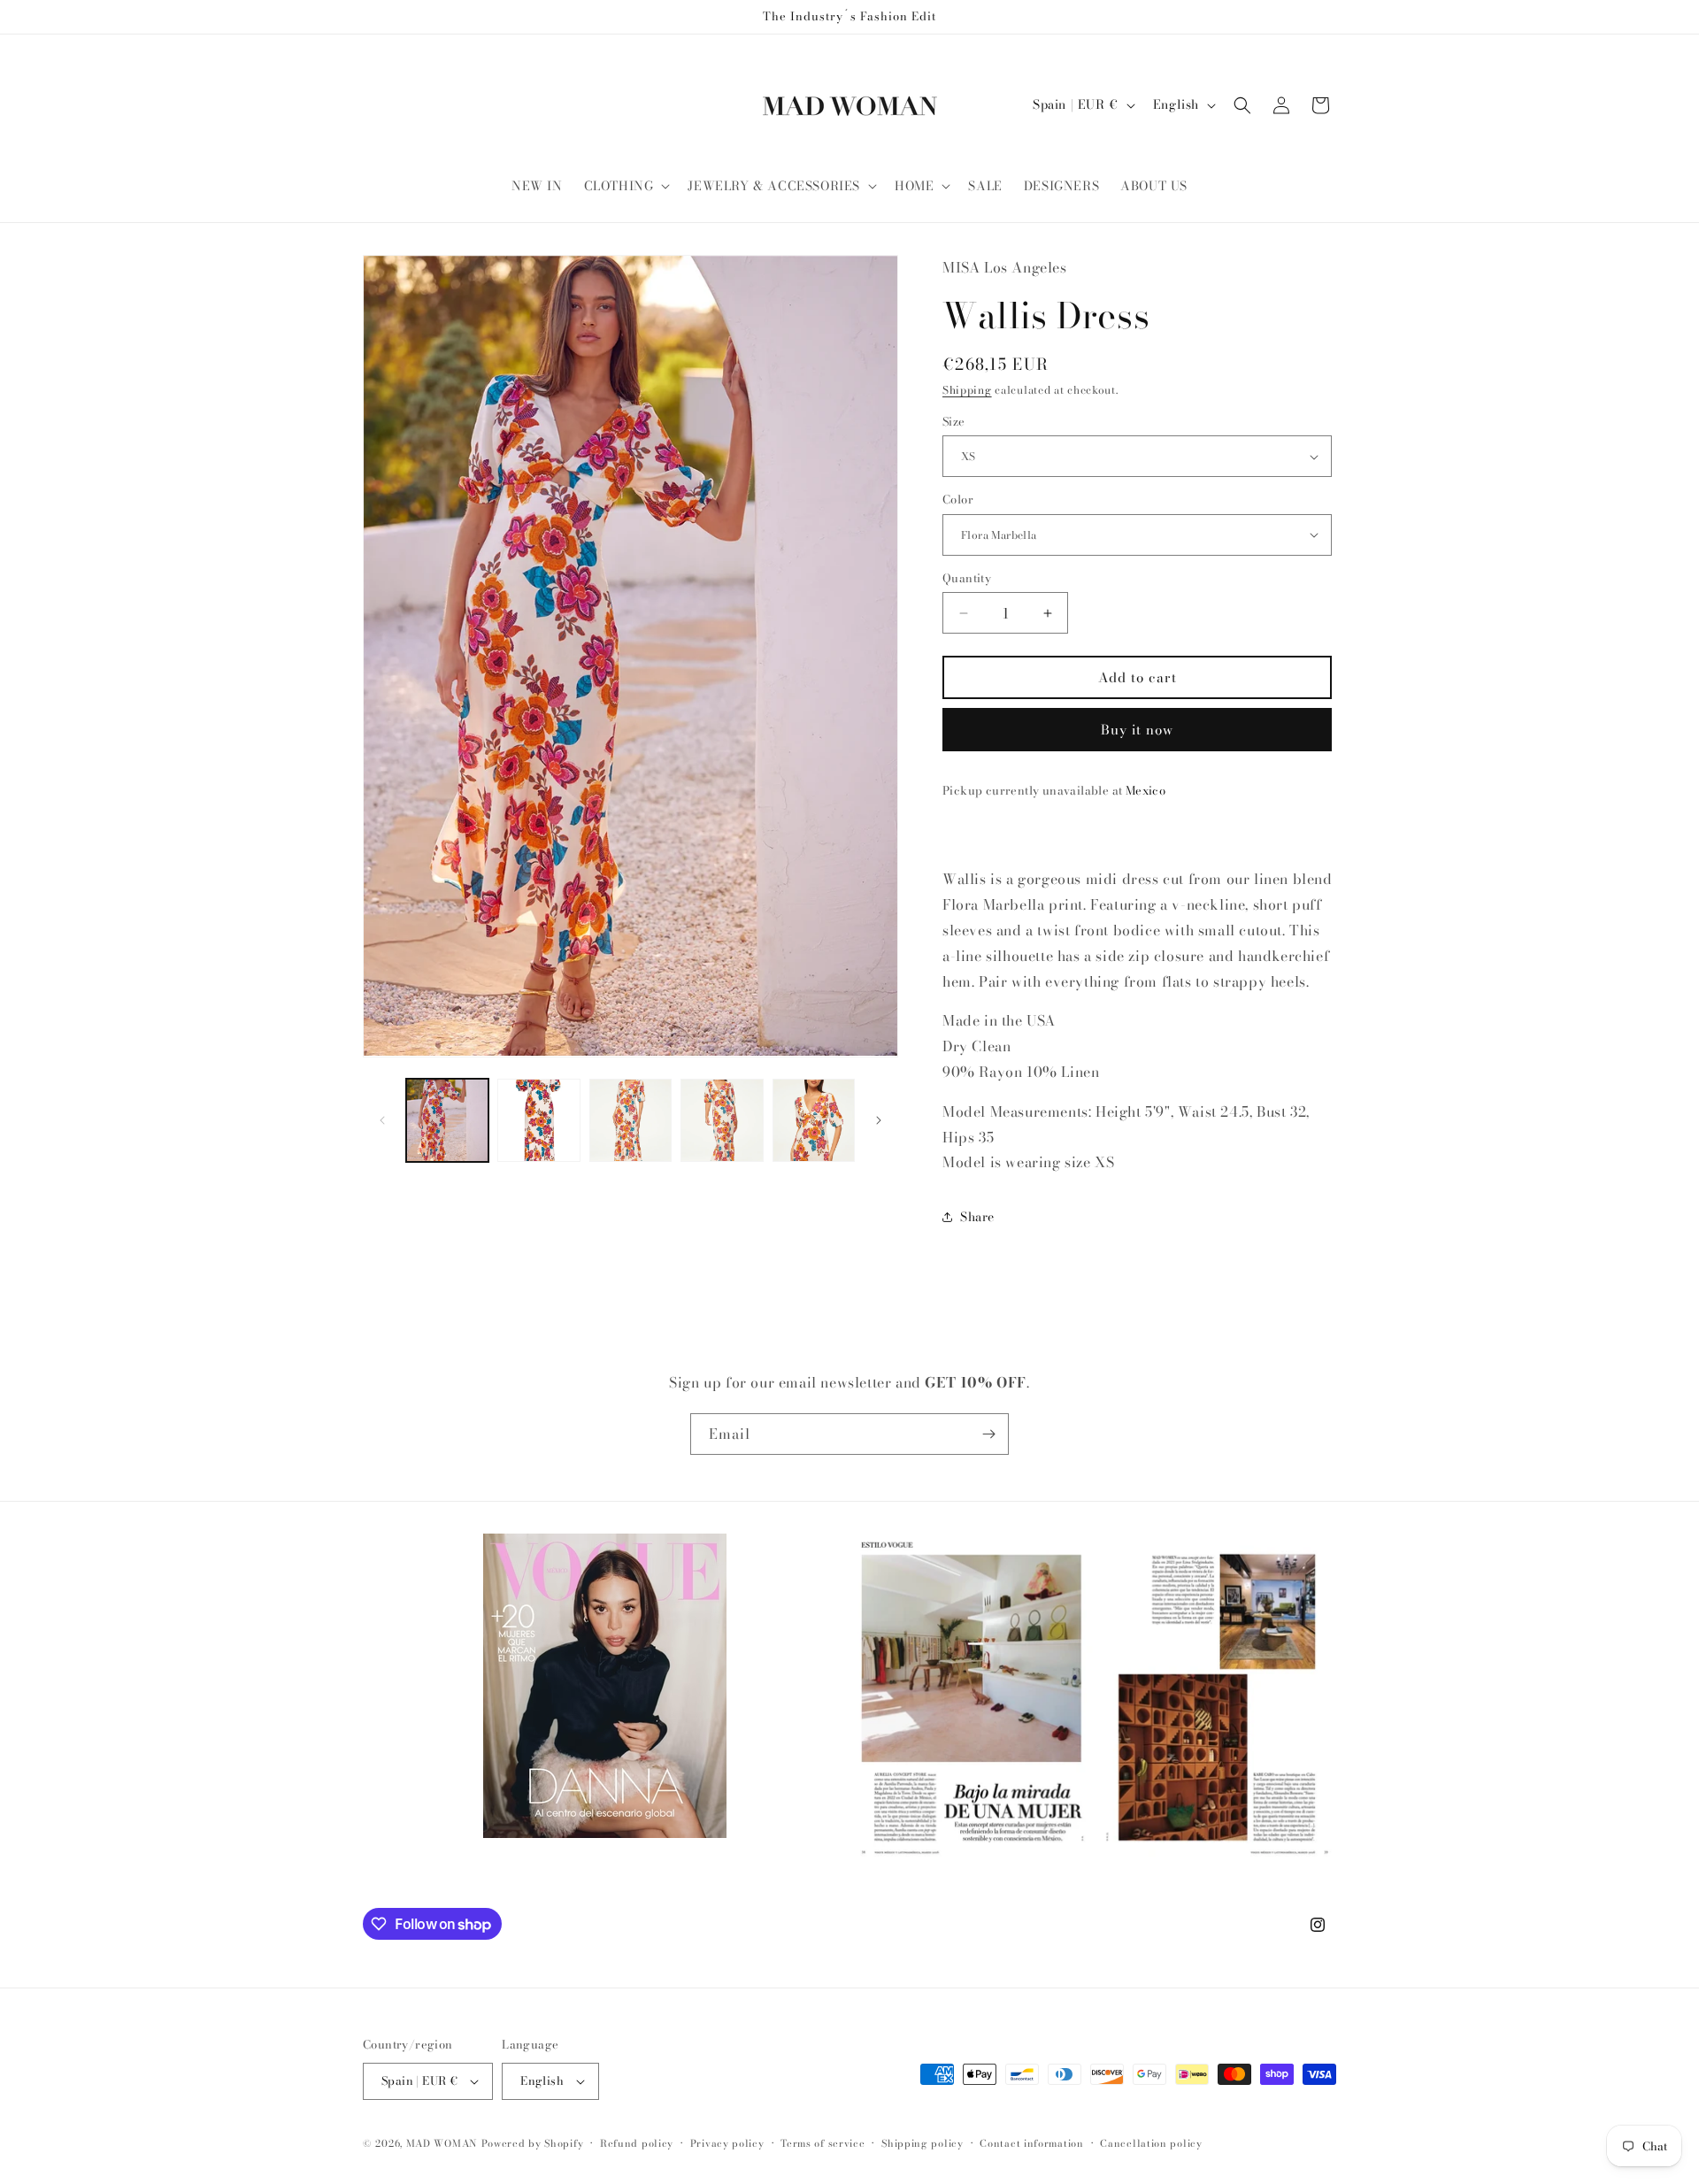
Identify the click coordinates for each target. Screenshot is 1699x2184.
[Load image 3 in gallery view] (630, 1120)
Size (954, 422)
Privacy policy (727, 2143)
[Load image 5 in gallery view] (814, 1120)
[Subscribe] (988, 1434)
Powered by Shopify (533, 2143)
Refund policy (637, 2143)
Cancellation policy (1151, 2143)
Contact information (1031, 2143)
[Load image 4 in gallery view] (722, 1120)
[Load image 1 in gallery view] (447, 1120)
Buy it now (1137, 730)
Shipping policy (923, 2143)
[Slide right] (879, 1120)
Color (958, 500)
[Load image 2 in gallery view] (538, 1120)
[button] (626, 186)
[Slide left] (382, 1120)
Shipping (967, 390)
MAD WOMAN (442, 2143)
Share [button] (977, 1217)
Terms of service (823, 2143)
